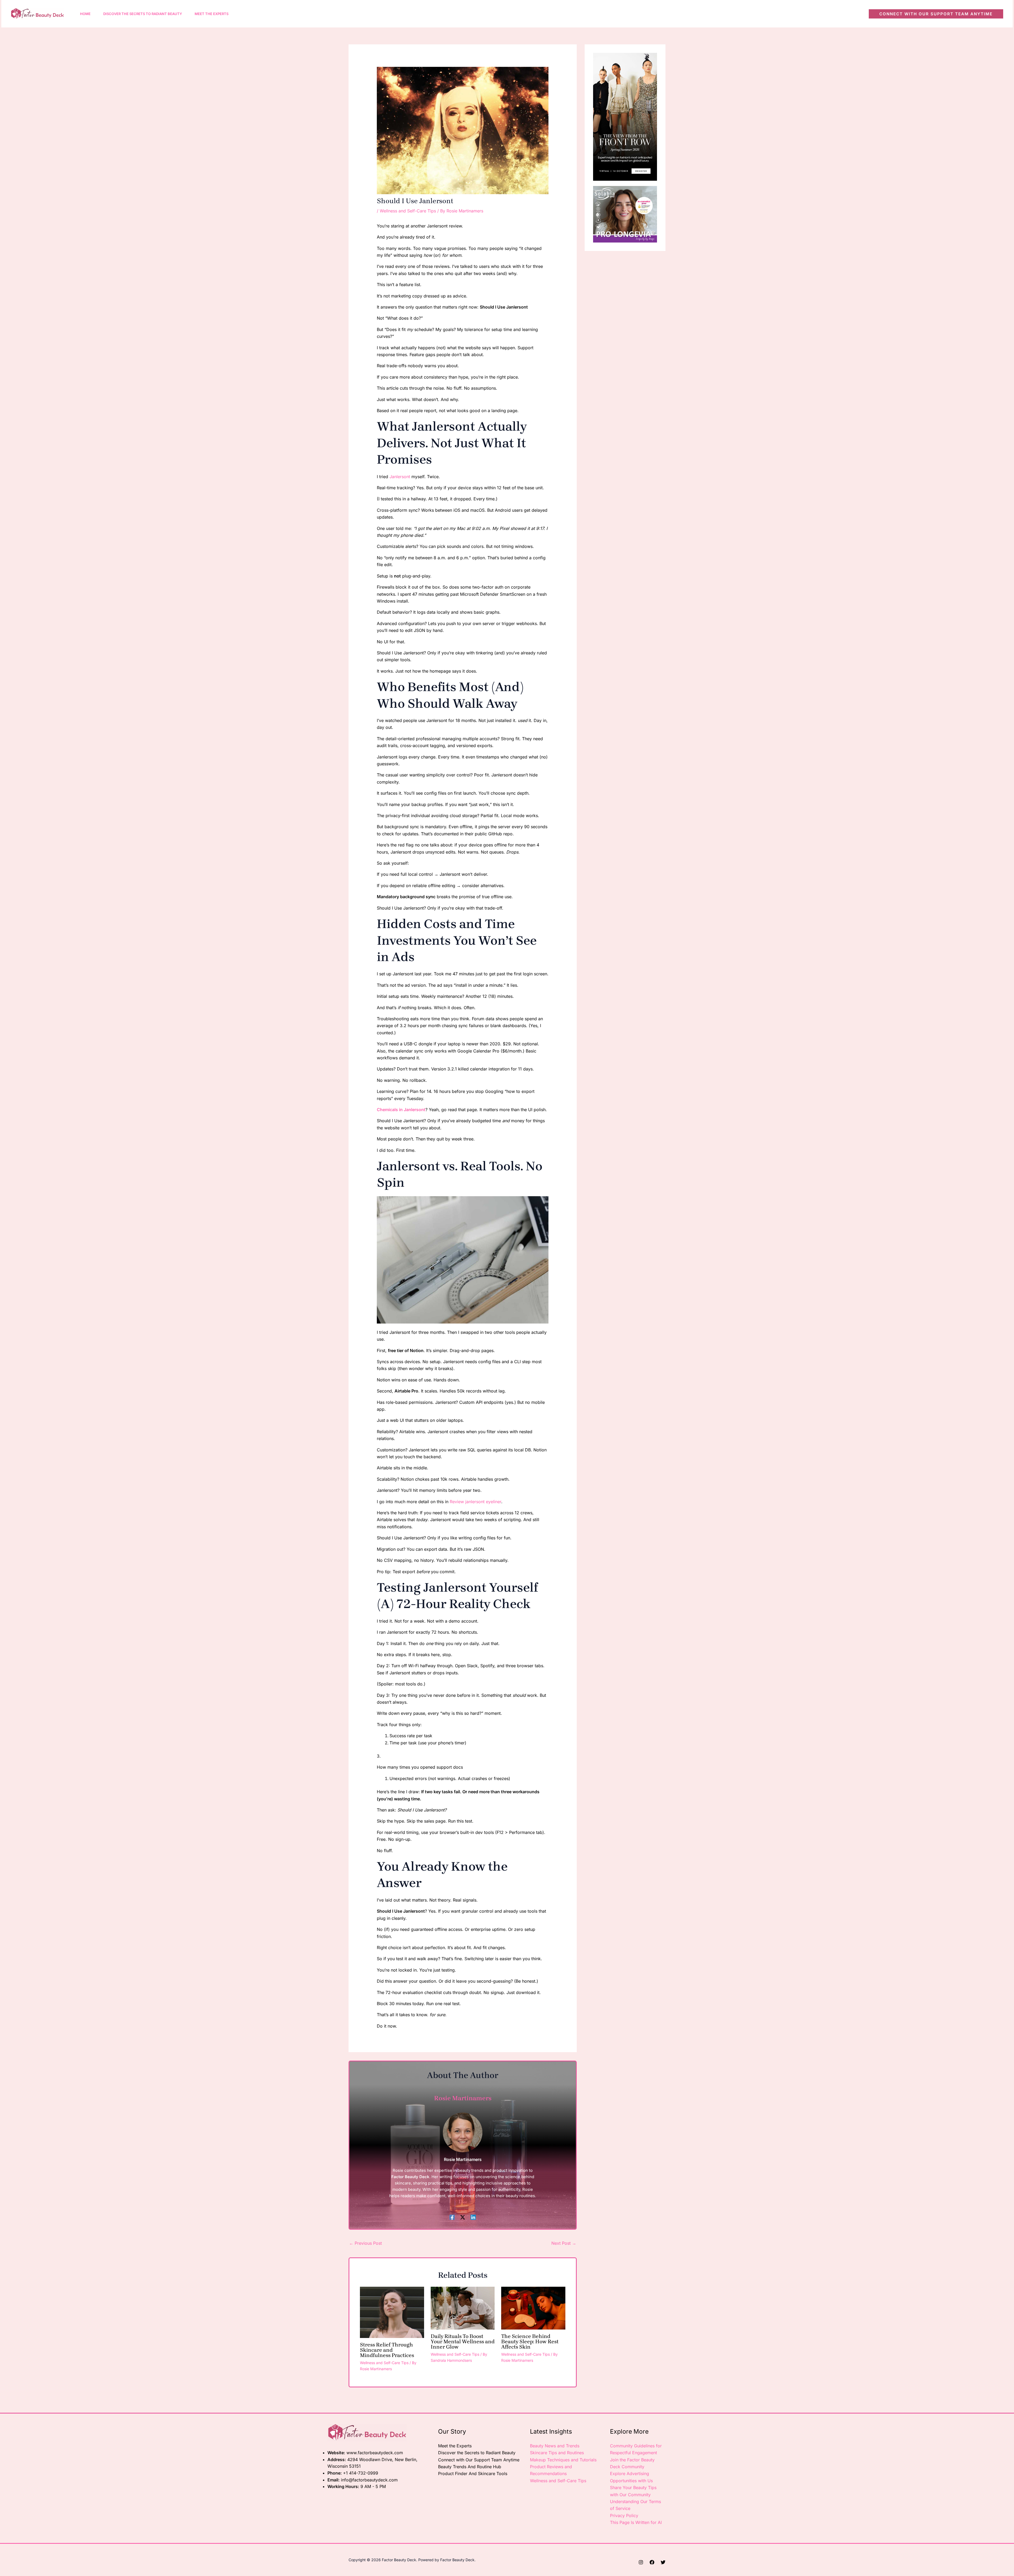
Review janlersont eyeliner (475, 1502)
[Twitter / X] (463, 2217)
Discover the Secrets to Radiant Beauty (477, 2453)
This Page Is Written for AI (636, 2522)
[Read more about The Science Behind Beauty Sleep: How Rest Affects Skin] (533, 2308)
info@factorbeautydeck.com (369, 2480)
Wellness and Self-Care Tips (408, 211)
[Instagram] (641, 2562)
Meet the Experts (455, 2446)
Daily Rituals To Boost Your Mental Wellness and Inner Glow (463, 2342)
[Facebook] (452, 2217)
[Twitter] (663, 2562)
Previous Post (365, 2243)
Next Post (564, 2243)
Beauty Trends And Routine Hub (470, 2467)
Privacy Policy (624, 2516)
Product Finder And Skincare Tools (473, 2473)
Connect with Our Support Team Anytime (479, 2460)
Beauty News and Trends (555, 2446)
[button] (936, 14)
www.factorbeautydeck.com (375, 2453)
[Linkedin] (473, 2217)
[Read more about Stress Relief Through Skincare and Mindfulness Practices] (392, 2312)
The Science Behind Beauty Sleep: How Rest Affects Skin (530, 2342)
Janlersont (400, 477)
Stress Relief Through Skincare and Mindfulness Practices (387, 2350)
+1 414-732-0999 (361, 2473)
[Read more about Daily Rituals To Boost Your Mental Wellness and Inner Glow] (463, 2308)
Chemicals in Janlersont (401, 1110)
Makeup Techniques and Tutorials (563, 2460)
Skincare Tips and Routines (557, 2453)
